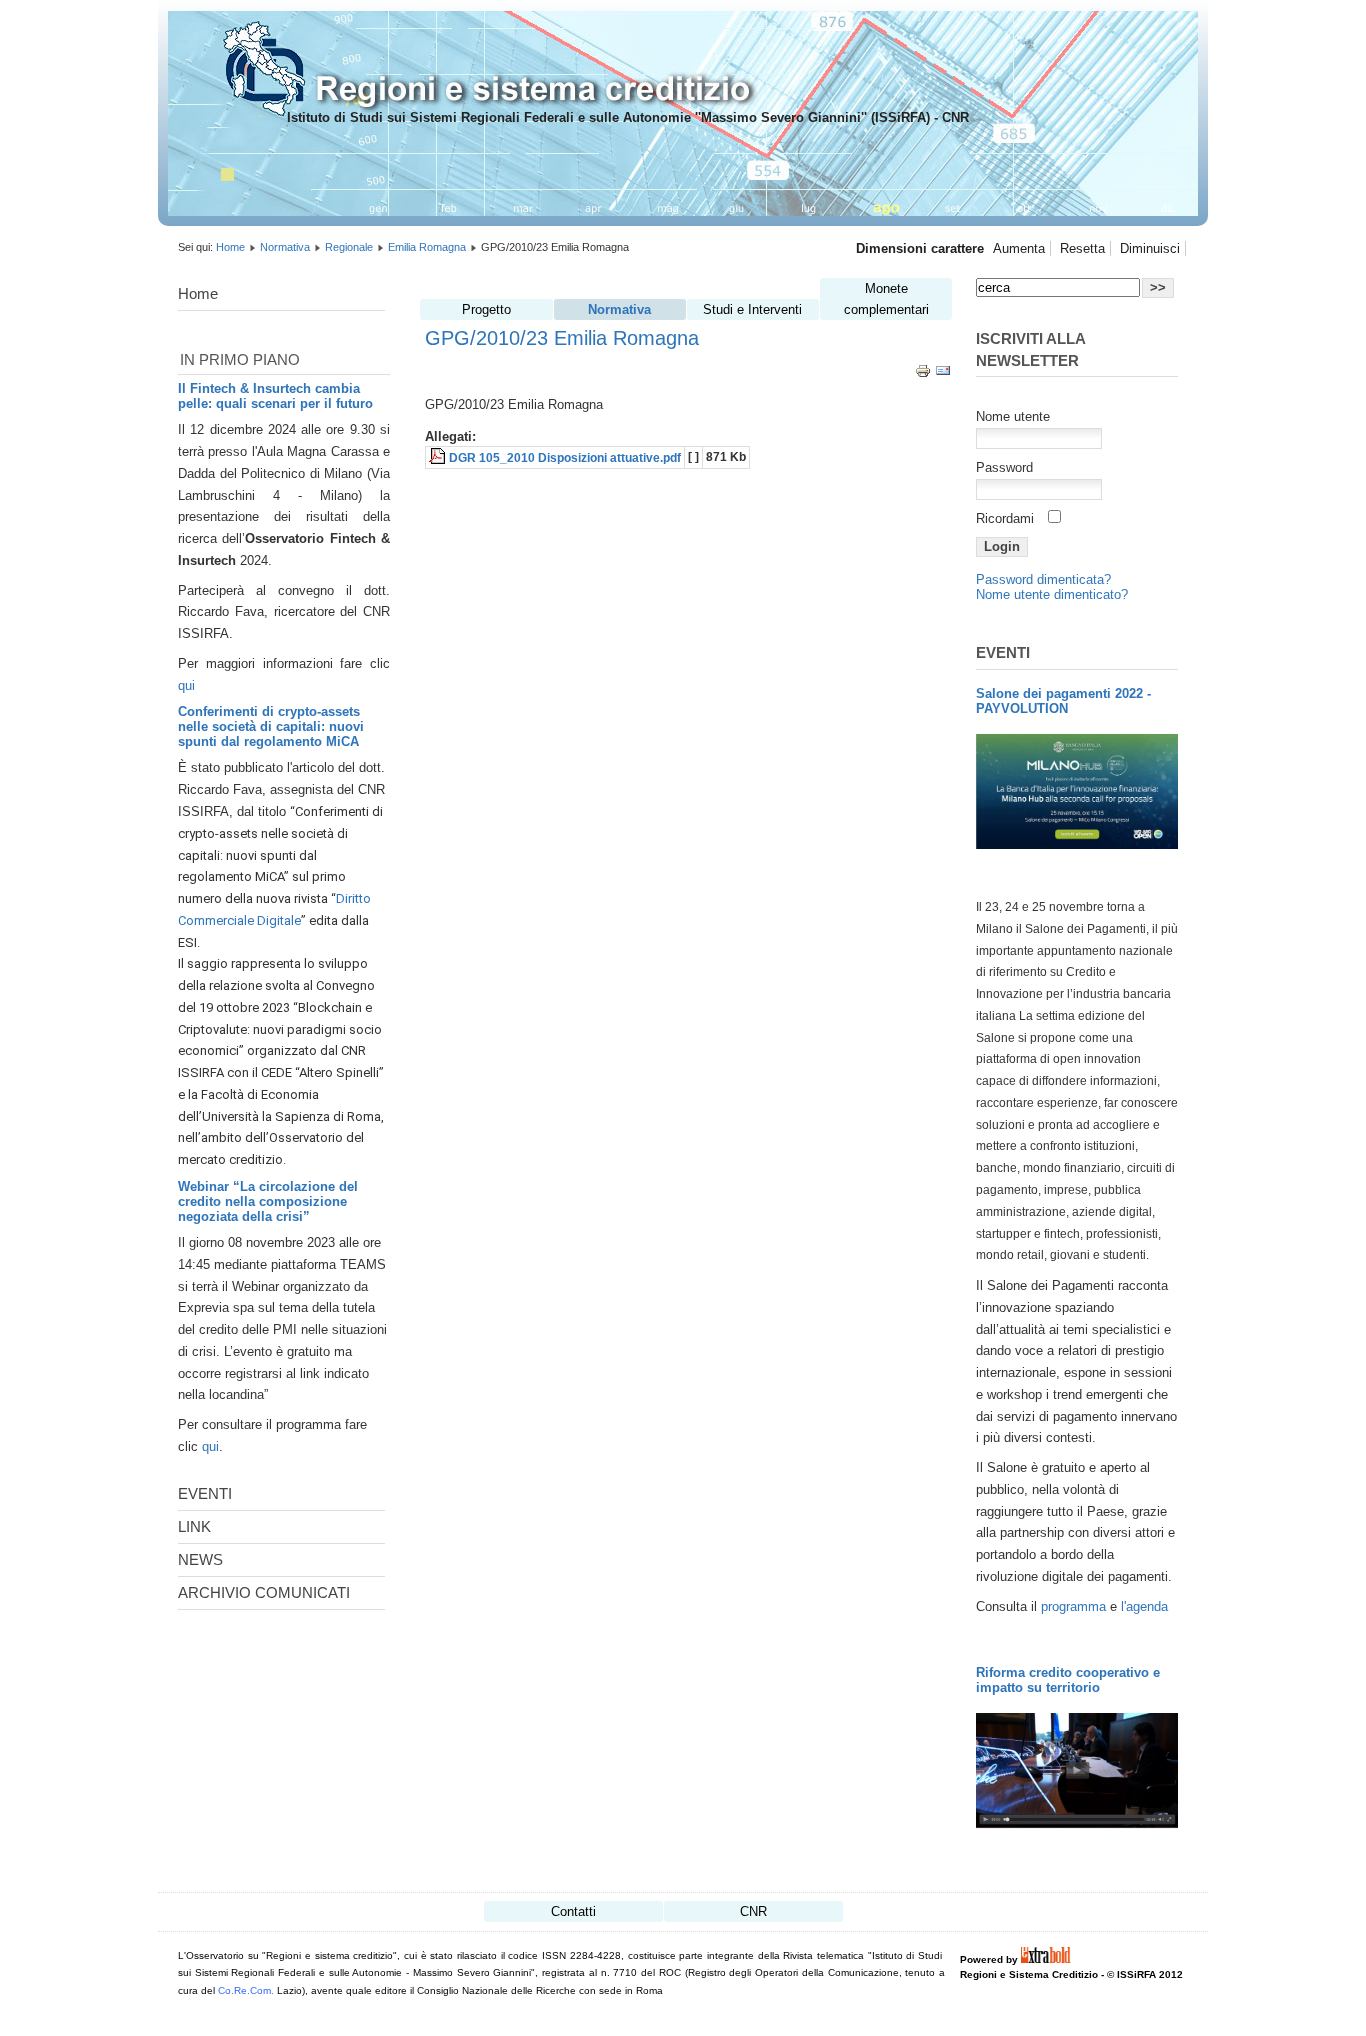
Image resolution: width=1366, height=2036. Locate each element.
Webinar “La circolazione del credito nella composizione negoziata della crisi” (268, 1201)
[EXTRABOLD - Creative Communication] (1046, 1959)
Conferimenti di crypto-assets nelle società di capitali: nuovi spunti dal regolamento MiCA (271, 726)
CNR (753, 1911)
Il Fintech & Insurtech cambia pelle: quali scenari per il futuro (275, 396)
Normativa (285, 247)
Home (230, 247)
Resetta (1082, 248)
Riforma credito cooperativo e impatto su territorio (1068, 1680)
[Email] (943, 374)
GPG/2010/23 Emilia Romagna (562, 337)
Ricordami (1005, 518)
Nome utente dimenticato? (1052, 594)
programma (1075, 1606)
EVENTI (205, 1493)
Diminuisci (1150, 248)
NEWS (200, 1559)
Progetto (486, 309)
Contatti (573, 1911)
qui (186, 685)
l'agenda (1144, 1606)
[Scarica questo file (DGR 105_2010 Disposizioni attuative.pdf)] (439, 458)
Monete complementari (886, 299)
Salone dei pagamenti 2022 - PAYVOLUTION (1063, 701)
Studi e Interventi (752, 309)
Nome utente (1013, 416)
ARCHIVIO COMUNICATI (264, 1592)
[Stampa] (923, 374)
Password (1004, 467)
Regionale (349, 247)
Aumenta (1019, 248)
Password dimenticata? (1043, 579)
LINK (194, 1526)
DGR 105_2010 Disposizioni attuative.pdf (565, 458)
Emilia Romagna (427, 247)
